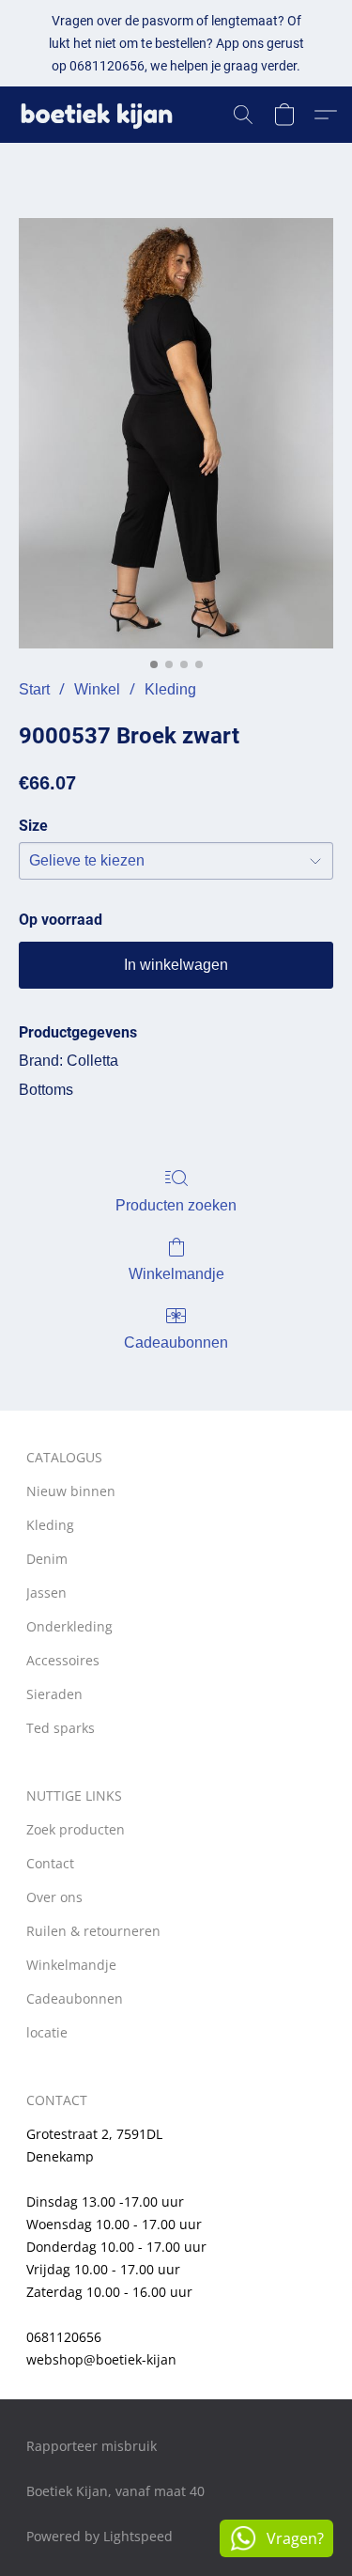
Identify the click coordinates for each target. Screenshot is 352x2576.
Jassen (46, 1592)
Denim (47, 1559)
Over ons (54, 1897)
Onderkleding (69, 1626)
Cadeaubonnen (176, 1343)
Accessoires (63, 1660)
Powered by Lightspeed (99, 2536)
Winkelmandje (176, 1274)
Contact (50, 1863)
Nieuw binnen (71, 1491)
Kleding (170, 689)
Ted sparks (61, 1728)
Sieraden (54, 1694)
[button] (101, 115)
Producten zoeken (176, 1205)
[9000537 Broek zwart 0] (176, 433)
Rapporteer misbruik (92, 2446)
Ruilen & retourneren (93, 1931)
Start (34, 689)
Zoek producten (76, 1829)
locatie (47, 2032)
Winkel (97, 689)
